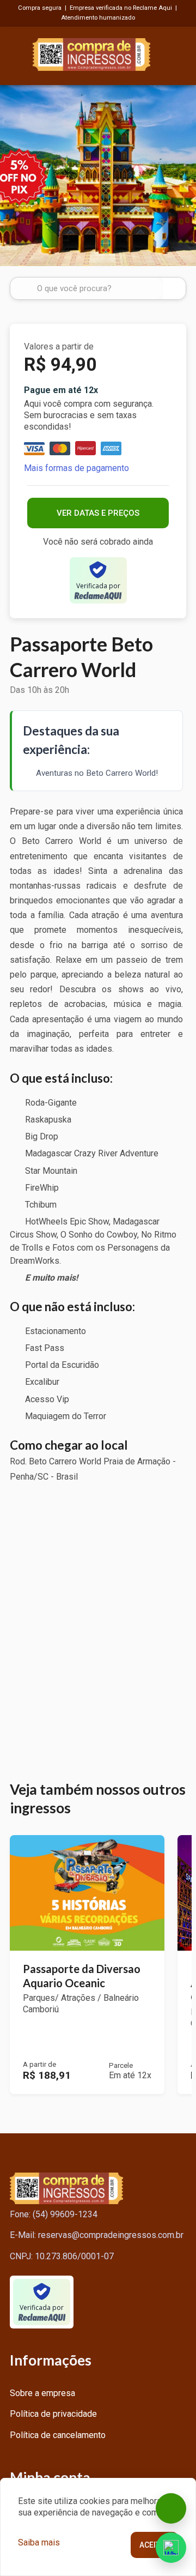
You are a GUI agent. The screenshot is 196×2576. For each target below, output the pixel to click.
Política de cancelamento (58, 2435)
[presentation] (12, 175)
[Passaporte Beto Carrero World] (98, 176)
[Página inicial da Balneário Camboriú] (91, 53)
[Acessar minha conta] (180, 53)
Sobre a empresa (42, 2393)
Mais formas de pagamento (76, 468)
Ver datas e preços (98, 513)
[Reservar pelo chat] (171, 2508)
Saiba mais (39, 2542)
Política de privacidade (53, 2414)
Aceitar (154, 2545)
